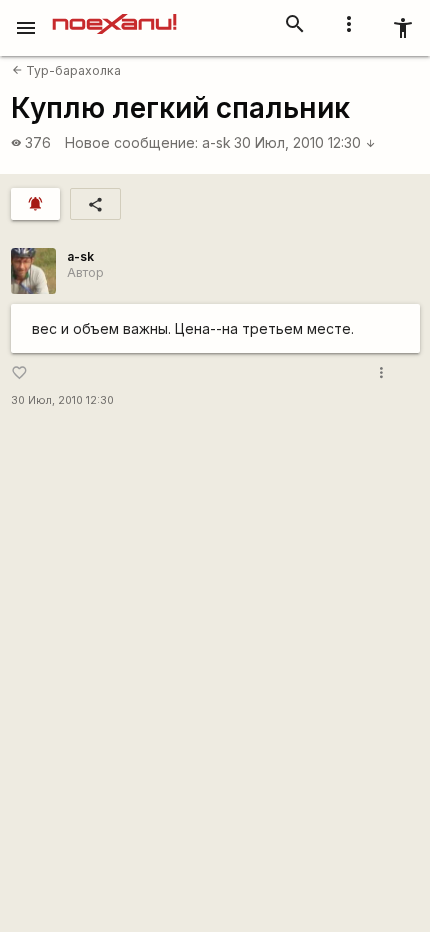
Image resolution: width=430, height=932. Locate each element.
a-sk (216, 142)
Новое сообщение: (131, 142)
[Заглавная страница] (114, 14)
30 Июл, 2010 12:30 (305, 142)
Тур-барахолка (66, 70)
